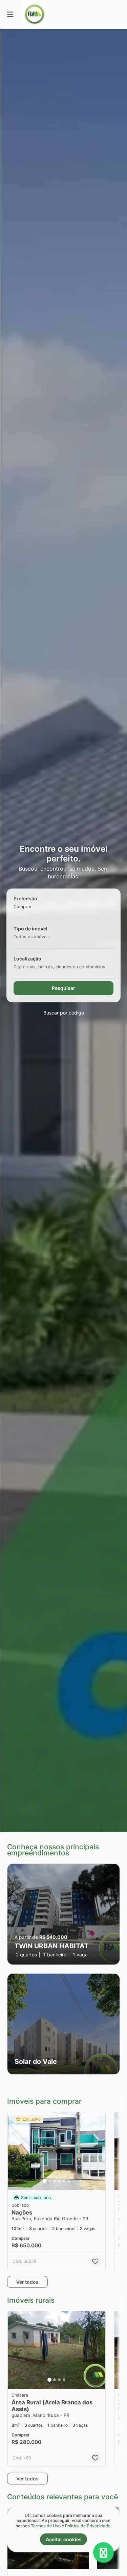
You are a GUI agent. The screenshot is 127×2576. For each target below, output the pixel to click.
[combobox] (33, 907)
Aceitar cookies (64, 2539)
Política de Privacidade (88, 2526)
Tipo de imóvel (30, 929)
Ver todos (27, 2282)
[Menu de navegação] (10, 14)
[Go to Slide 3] (55, 2181)
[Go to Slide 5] (64, 2181)
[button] (63, 1914)
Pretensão (25, 898)
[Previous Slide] (12, 1914)
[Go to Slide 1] (45, 2181)
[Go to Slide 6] (69, 2181)
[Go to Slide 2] (50, 2181)
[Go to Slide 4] (59, 2181)
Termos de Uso (46, 2526)
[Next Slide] (115, 1914)
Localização (27, 959)
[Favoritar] (95, 2261)
